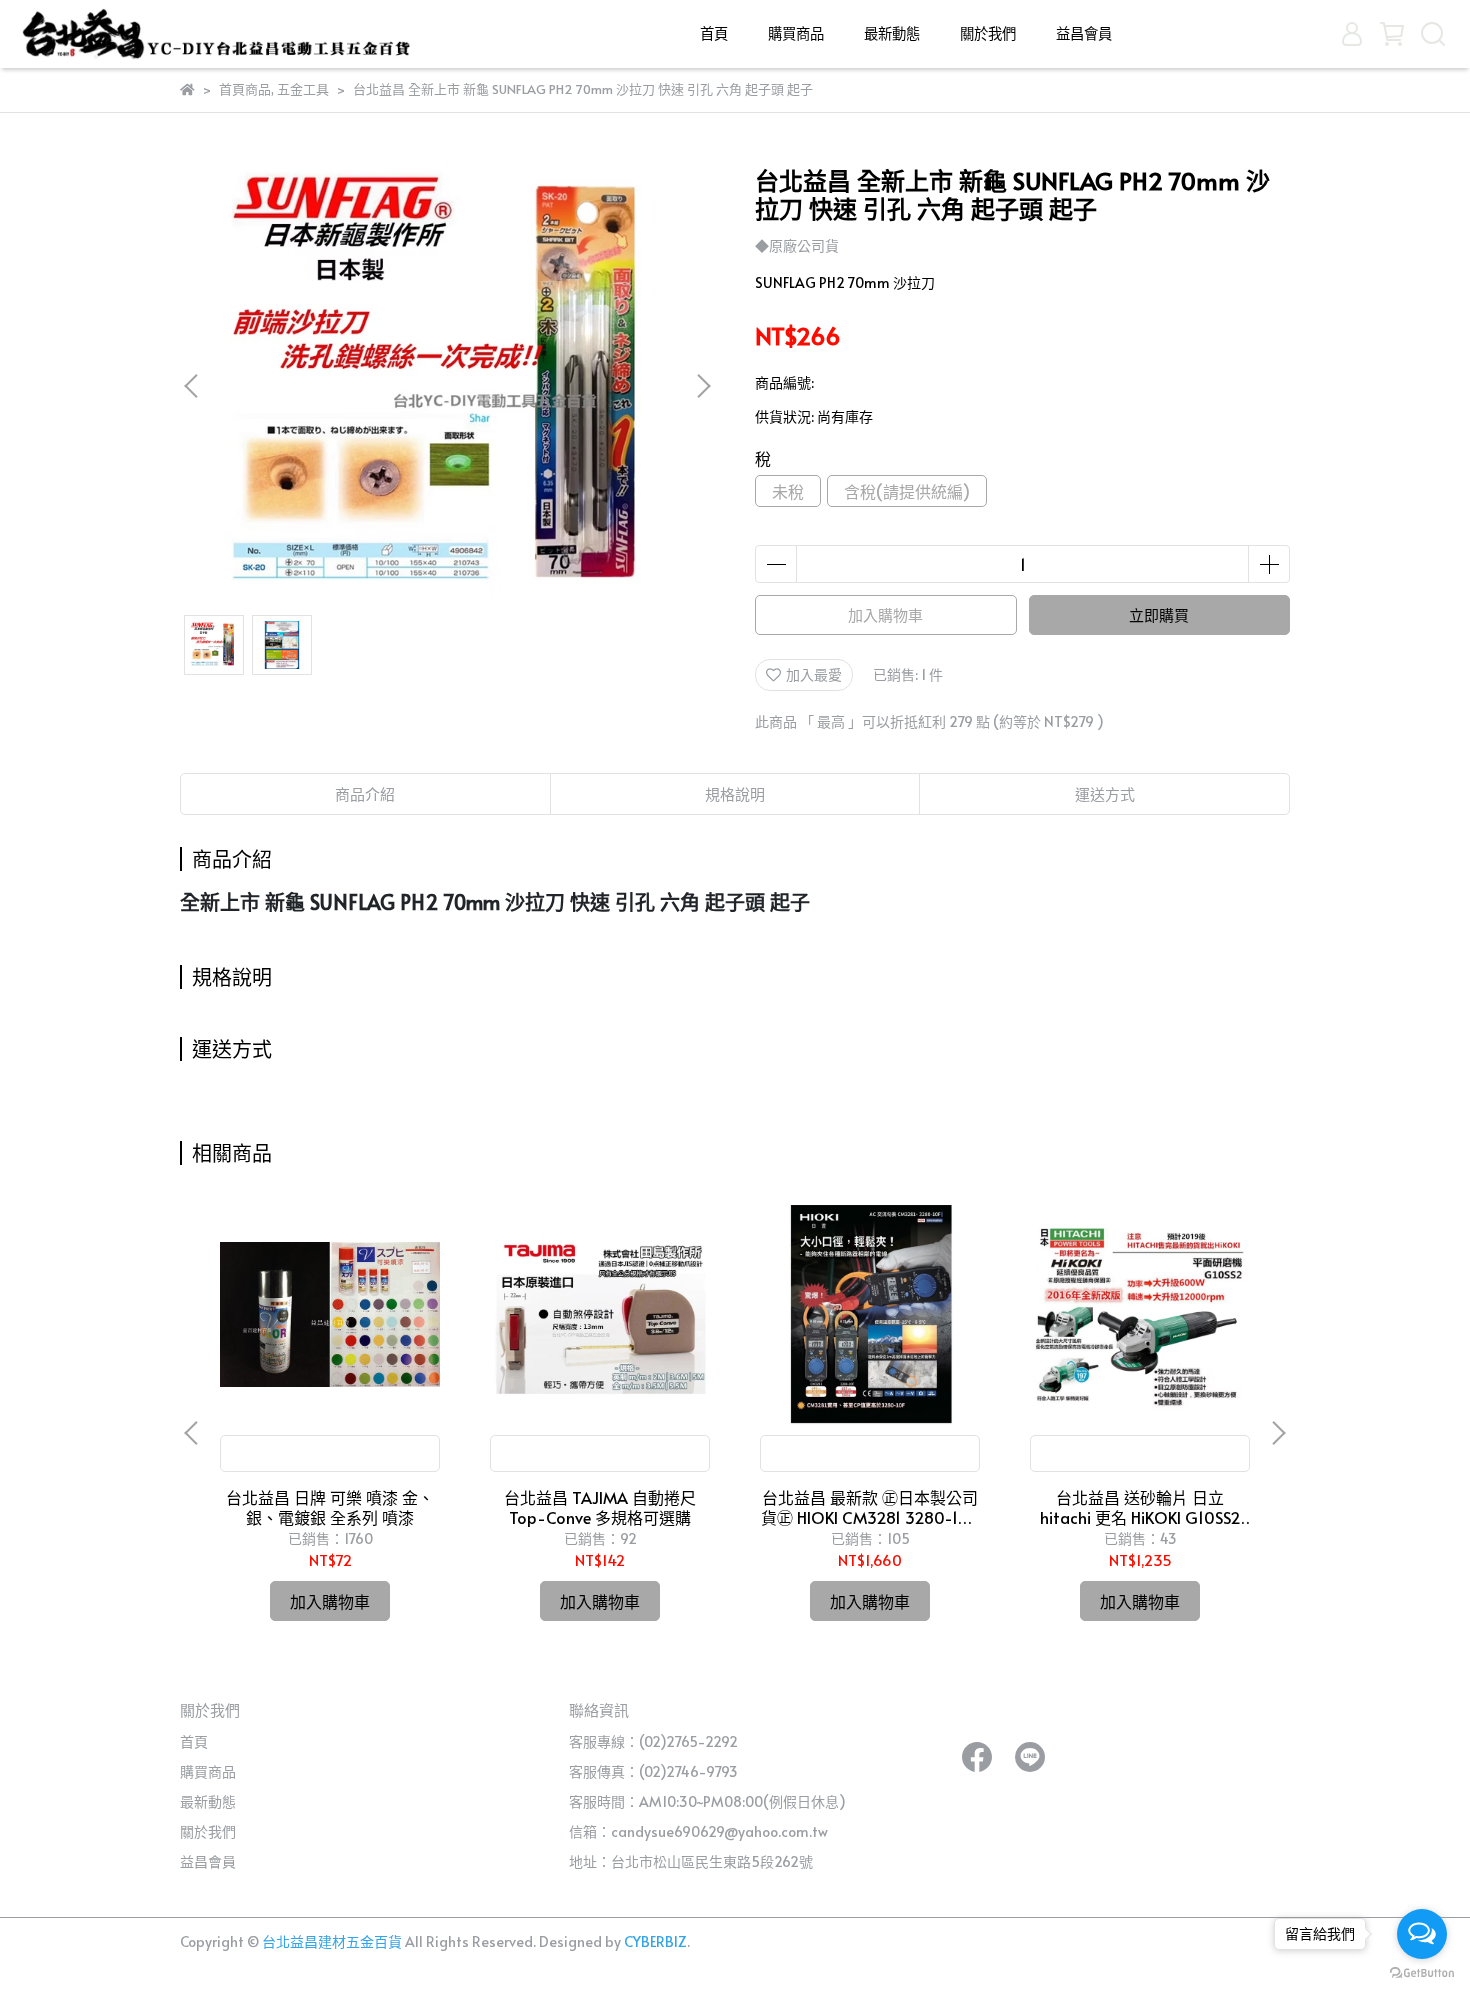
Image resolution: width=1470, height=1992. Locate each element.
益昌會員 (1084, 33)
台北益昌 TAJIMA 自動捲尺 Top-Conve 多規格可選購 (600, 1507)
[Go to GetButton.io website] (1422, 1972)
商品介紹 (365, 793)
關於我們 (988, 33)
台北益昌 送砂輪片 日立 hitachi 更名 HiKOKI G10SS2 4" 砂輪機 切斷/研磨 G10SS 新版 (1140, 1507)
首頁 (714, 33)
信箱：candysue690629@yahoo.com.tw (698, 1831)
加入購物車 (885, 614)
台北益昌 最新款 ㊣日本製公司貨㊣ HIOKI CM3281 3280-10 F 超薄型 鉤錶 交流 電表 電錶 (870, 1507)
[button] (703, 386)
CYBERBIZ (655, 1941)
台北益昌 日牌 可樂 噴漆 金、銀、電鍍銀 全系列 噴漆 (330, 1507)
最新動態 (892, 33)
